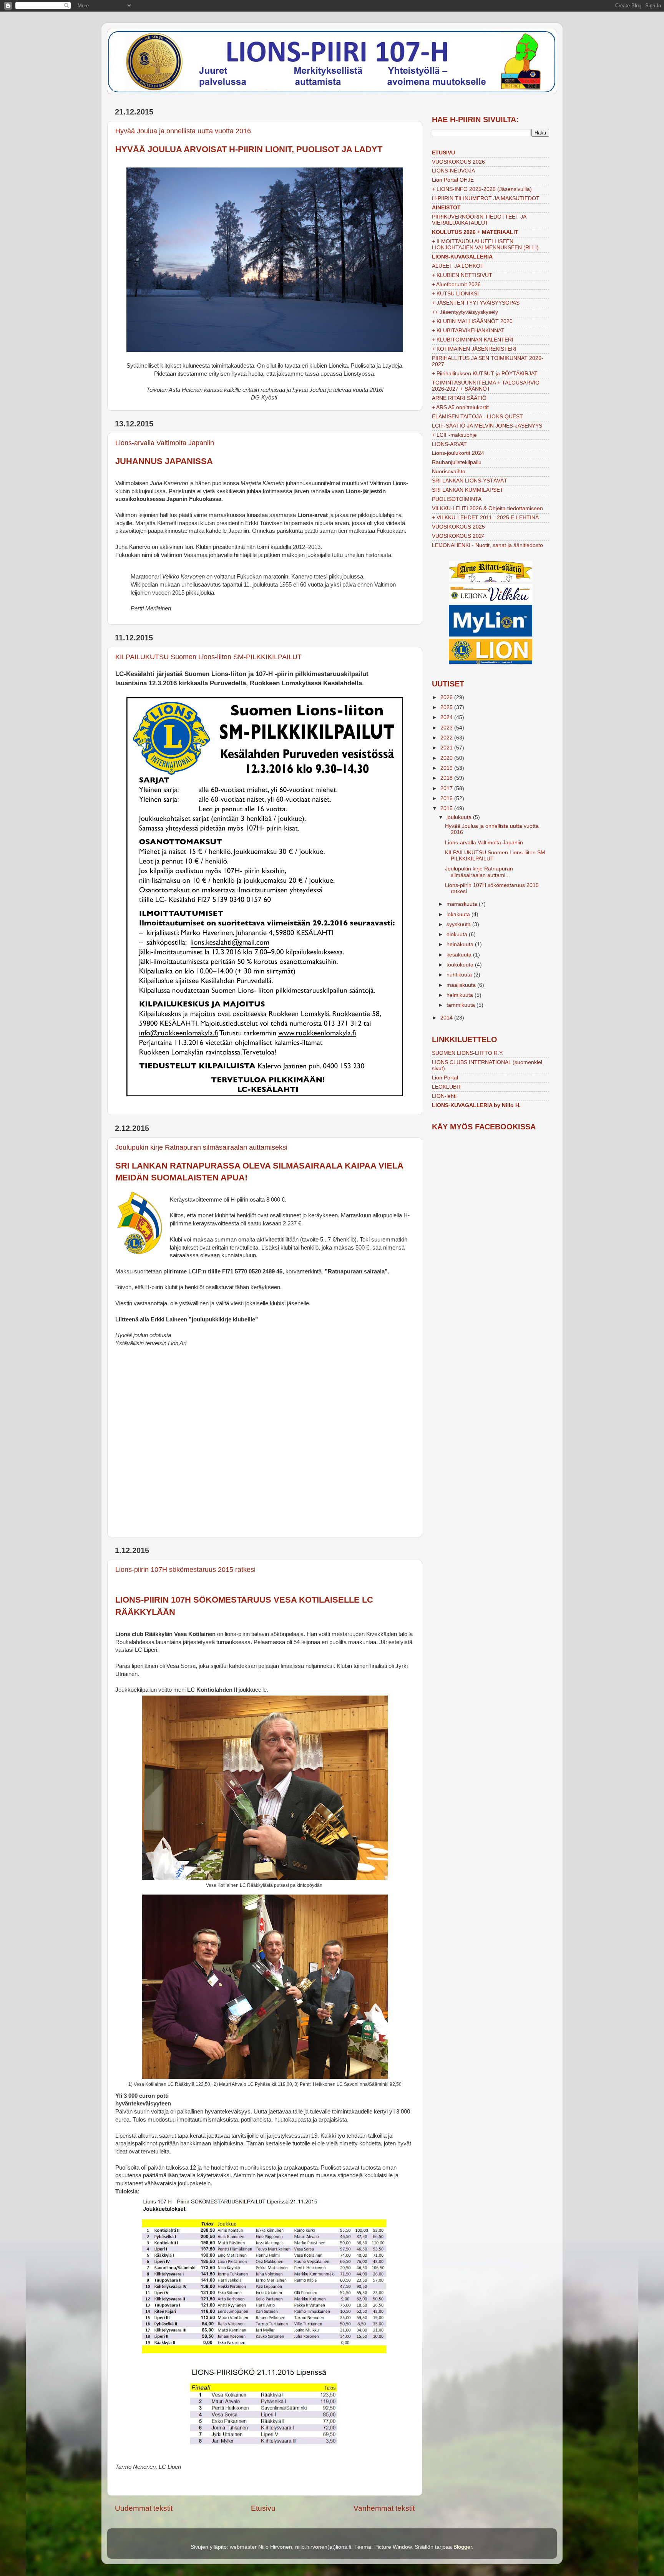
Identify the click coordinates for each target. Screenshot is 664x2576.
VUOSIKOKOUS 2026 (458, 162)
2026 (447, 697)
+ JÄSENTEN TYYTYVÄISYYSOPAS (476, 303)
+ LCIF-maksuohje (454, 435)
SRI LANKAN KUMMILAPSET (468, 490)
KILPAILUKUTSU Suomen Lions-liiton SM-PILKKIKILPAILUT (208, 657)
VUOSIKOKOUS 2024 (458, 536)
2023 (447, 728)
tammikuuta (461, 1005)
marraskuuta (463, 904)
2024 (447, 717)
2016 (447, 798)
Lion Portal (445, 1078)
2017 (447, 788)
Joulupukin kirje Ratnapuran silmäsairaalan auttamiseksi (201, 1147)
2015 (447, 808)
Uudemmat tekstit (144, 2508)
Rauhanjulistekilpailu (457, 462)
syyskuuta (459, 924)
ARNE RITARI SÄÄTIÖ (459, 398)
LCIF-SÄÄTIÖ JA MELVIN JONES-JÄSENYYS (487, 426)
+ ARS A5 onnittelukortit (460, 407)
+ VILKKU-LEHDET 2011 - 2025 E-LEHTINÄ (485, 518)
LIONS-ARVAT (449, 444)
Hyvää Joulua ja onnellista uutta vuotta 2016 (183, 131)
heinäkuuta (461, 944)
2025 (447, 707)
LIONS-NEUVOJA (453, 171)
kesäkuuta (460, 955)
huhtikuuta (460, 975)
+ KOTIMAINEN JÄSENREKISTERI (474, 349)
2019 (447, 768)
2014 (447, 1018)
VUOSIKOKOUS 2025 (458, 527)
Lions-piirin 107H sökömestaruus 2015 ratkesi (185, 1570)
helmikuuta (461, 995)
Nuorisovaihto (449, 472)
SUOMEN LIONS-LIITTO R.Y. (468, 1053)
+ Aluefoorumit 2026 (456, 284)
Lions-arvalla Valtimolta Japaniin (165, 443)
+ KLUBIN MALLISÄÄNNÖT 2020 (472, 321)
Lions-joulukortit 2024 (458, 453)
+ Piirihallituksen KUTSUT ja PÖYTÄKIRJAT (485, 374)
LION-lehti (444, 1096)
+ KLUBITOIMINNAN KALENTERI (473, 340)
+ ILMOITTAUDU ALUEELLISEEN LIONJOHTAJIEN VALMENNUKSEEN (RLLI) (485, 245)
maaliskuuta (462, 985)
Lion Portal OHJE (453, 180)
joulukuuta (460, 817)
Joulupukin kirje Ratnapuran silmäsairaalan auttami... (479, 872)
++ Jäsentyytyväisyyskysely (465, 312)
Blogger (463, 2547)
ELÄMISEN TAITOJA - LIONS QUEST (477, 417)
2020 (447, 758)
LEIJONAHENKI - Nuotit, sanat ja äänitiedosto (487, 545)
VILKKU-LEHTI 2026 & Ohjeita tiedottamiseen (487, 508)
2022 (447, 738)
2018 (447, 778)
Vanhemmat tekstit (384, 2508)
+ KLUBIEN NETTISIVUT (462, 275)
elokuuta (458, 934)
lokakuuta (459, 914)
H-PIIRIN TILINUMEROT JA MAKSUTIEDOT (486, 198)
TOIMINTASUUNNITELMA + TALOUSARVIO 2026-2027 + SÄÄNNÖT (486, 386)
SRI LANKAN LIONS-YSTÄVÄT (470, 481)
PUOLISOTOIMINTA (457, 499)
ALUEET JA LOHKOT (458, 266)
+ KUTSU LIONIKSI (455, 294)
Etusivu (263, 2508)
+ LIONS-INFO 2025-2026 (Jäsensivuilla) (482, 189)
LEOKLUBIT (447, 1087)
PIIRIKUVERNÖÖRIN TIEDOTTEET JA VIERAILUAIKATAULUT (479, 220)
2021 (447, 748)
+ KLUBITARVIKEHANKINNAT (468, 331)
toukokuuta (461, 965)
